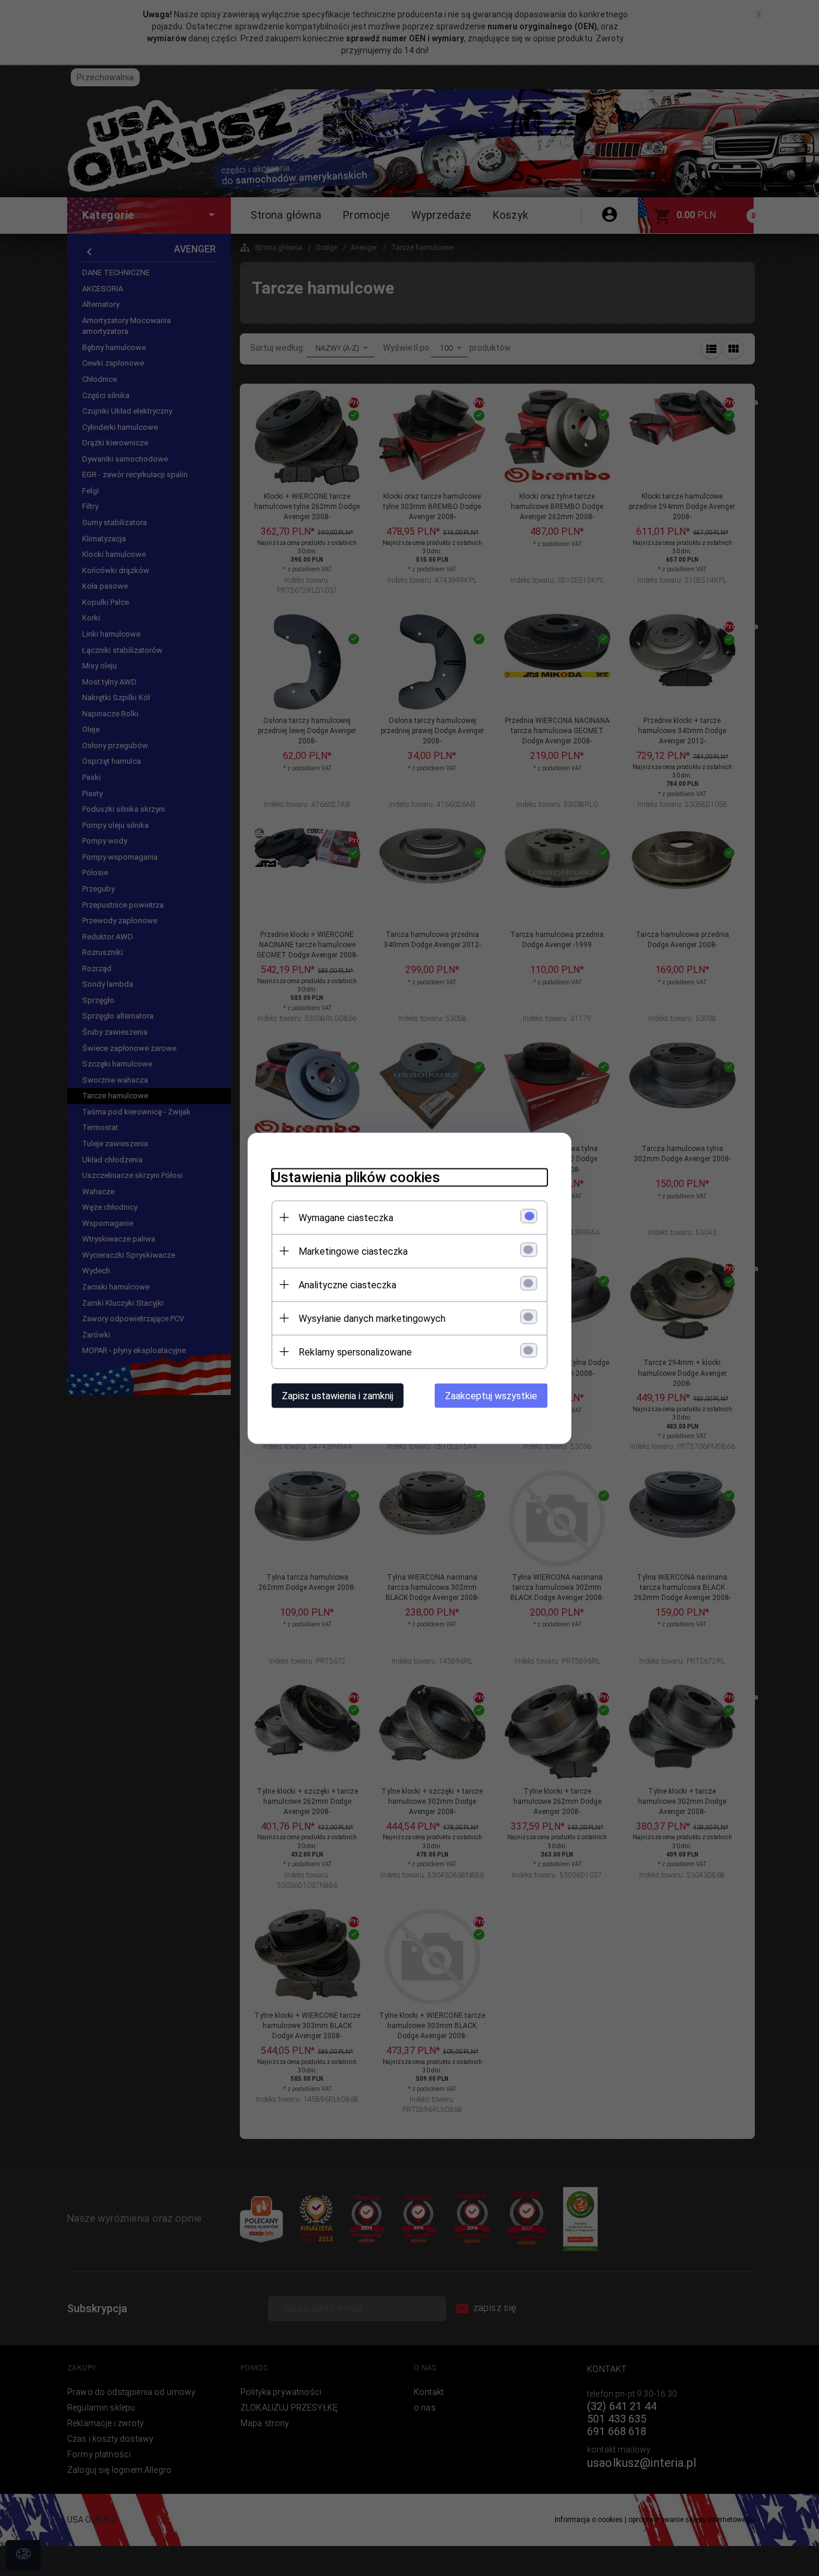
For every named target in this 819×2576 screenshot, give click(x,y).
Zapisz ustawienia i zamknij (338, 1395)
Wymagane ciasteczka (346, 1217)
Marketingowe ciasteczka (353, 1251)
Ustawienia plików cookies (356, 1177)
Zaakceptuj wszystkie (491, 1395)
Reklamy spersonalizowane (355, 1352)
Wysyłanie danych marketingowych (372, 1318)
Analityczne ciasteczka (347, 1284)
